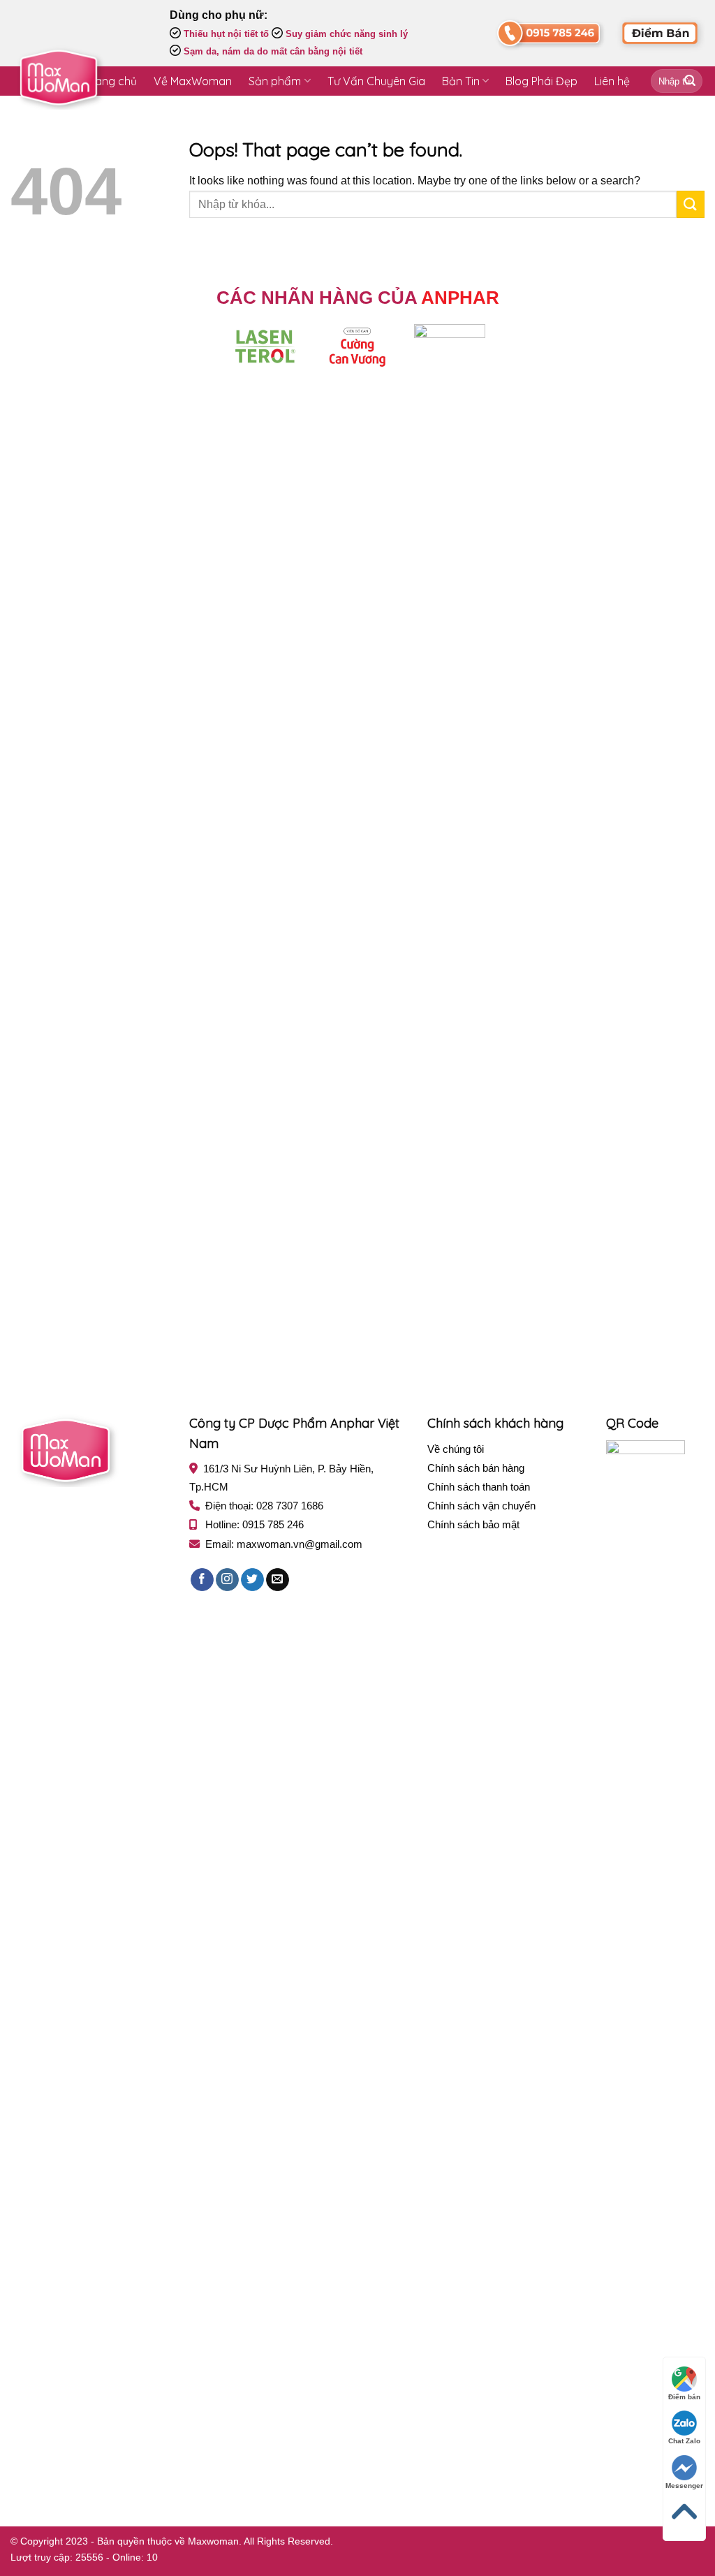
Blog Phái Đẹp (541, 81)
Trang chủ (111, 81)
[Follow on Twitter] (252, 1580)
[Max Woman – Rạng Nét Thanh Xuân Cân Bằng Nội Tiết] (59, 78)
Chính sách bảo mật (473, 1524)
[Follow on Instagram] (227, 1580)
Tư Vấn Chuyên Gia (376, 81)
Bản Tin (461, 81)
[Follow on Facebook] (202, 1580)
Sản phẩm (275, 81)
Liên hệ (612, 81)
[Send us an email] (278, 1580)
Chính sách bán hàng (476, 1468)
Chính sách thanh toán (479, 1487)
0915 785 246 (273, 1524)
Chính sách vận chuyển (481, 1506)
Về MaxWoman (193, 81)
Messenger (684, 2486)
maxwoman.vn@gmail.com (300, 1544)
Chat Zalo (684, 2441)
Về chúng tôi (456, 1449)
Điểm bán (684, 2397)
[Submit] (690, 81)
